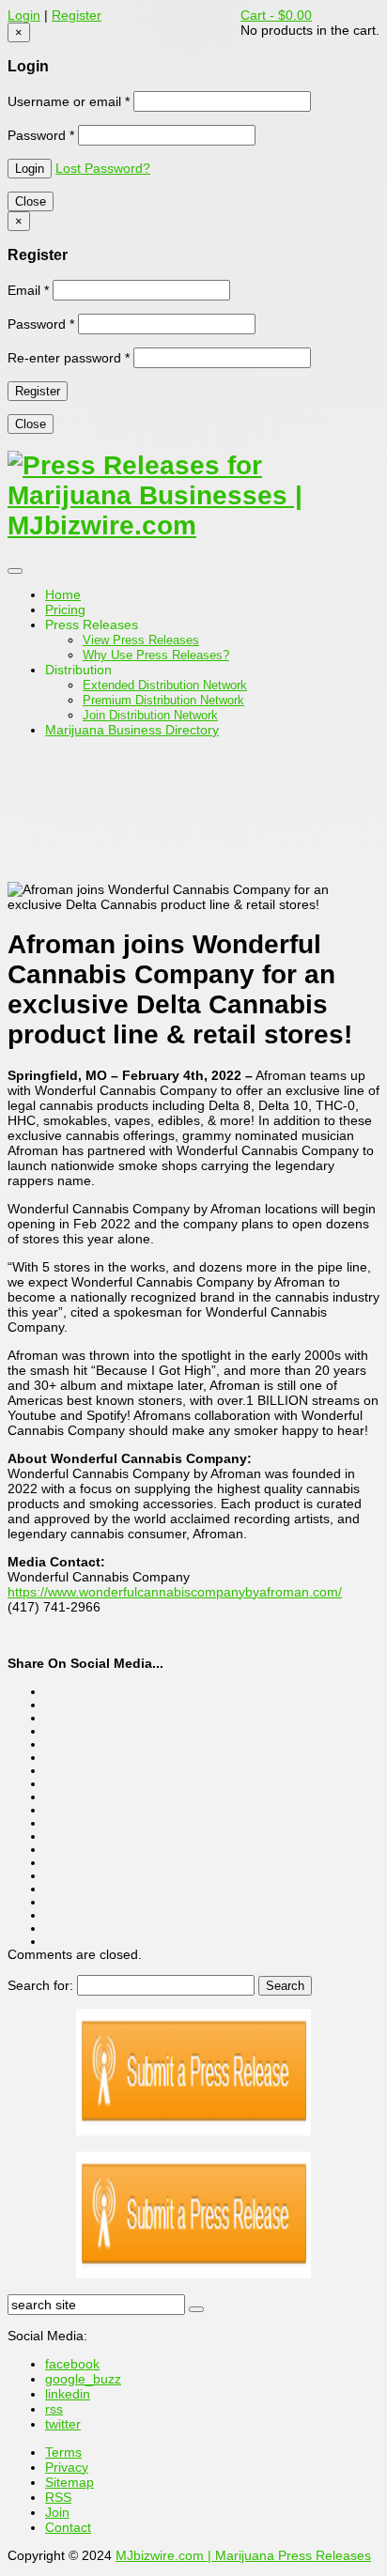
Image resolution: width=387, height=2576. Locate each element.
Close (31, 201)
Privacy (67, 2467)
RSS (58, 2497)
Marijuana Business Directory (132, 730)
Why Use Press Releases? (156, 655)
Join (57, 2512)
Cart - (276, 15)
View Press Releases (141, 640)
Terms (63, 2452)
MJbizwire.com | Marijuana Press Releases (243, 2555)
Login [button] (24, 15)
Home (63, 594)
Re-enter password (69, 358)
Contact (68, 2527)
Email (28, 290)
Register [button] (77, 15)
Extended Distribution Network (165, 685)
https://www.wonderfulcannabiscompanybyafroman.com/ (175, 1592)
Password (41, 135)
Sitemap (70, 2482)
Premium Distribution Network (163, 700)
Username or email (69, 101)
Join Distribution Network (150, 715)
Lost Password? (103, 168)
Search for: (40, 1985)
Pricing (65, 609)
